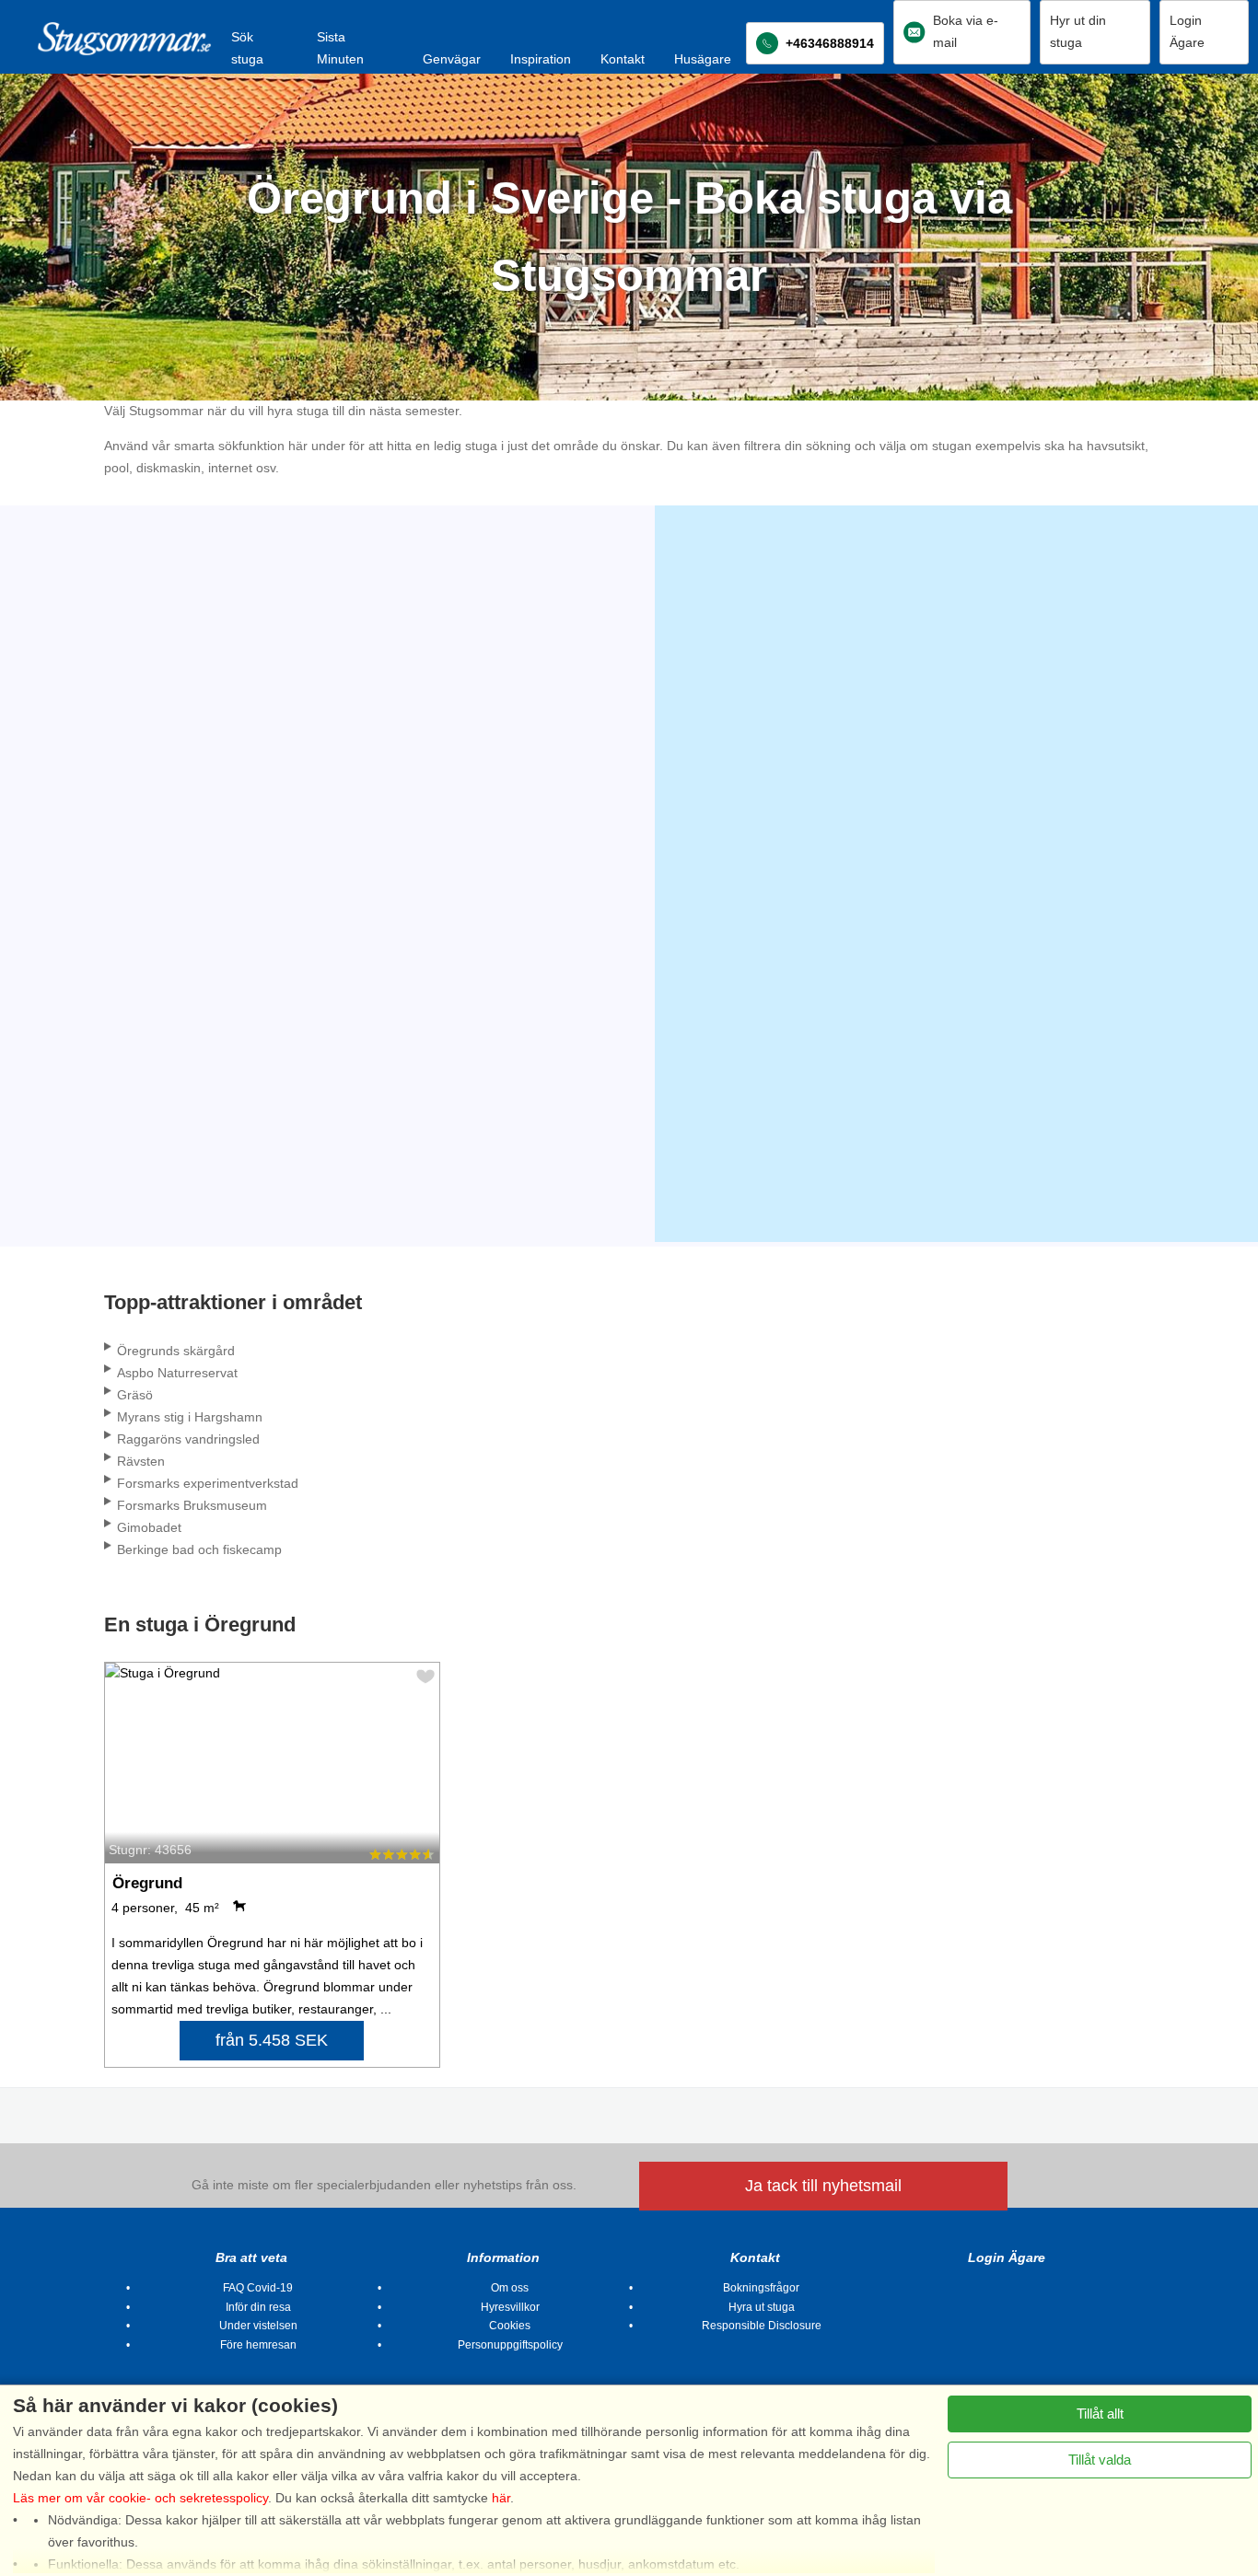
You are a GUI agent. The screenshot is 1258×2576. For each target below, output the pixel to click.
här (501, 2498)
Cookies (510, 2326)
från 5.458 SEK (272, 2040)
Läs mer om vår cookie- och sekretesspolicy (140, 2498)
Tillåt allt (1100, 2414)
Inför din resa (258, 2307)
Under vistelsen (258, 2326)
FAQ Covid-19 (258, 2288)
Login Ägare (1007, 2257)
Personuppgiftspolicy (510, 2345)
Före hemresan (258, 2345)
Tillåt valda (1100, 2460)
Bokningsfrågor (761, 2288)
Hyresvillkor (510, 2307)
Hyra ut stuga (762, 2307)
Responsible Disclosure (762, 2326)
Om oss (510, 2288)
